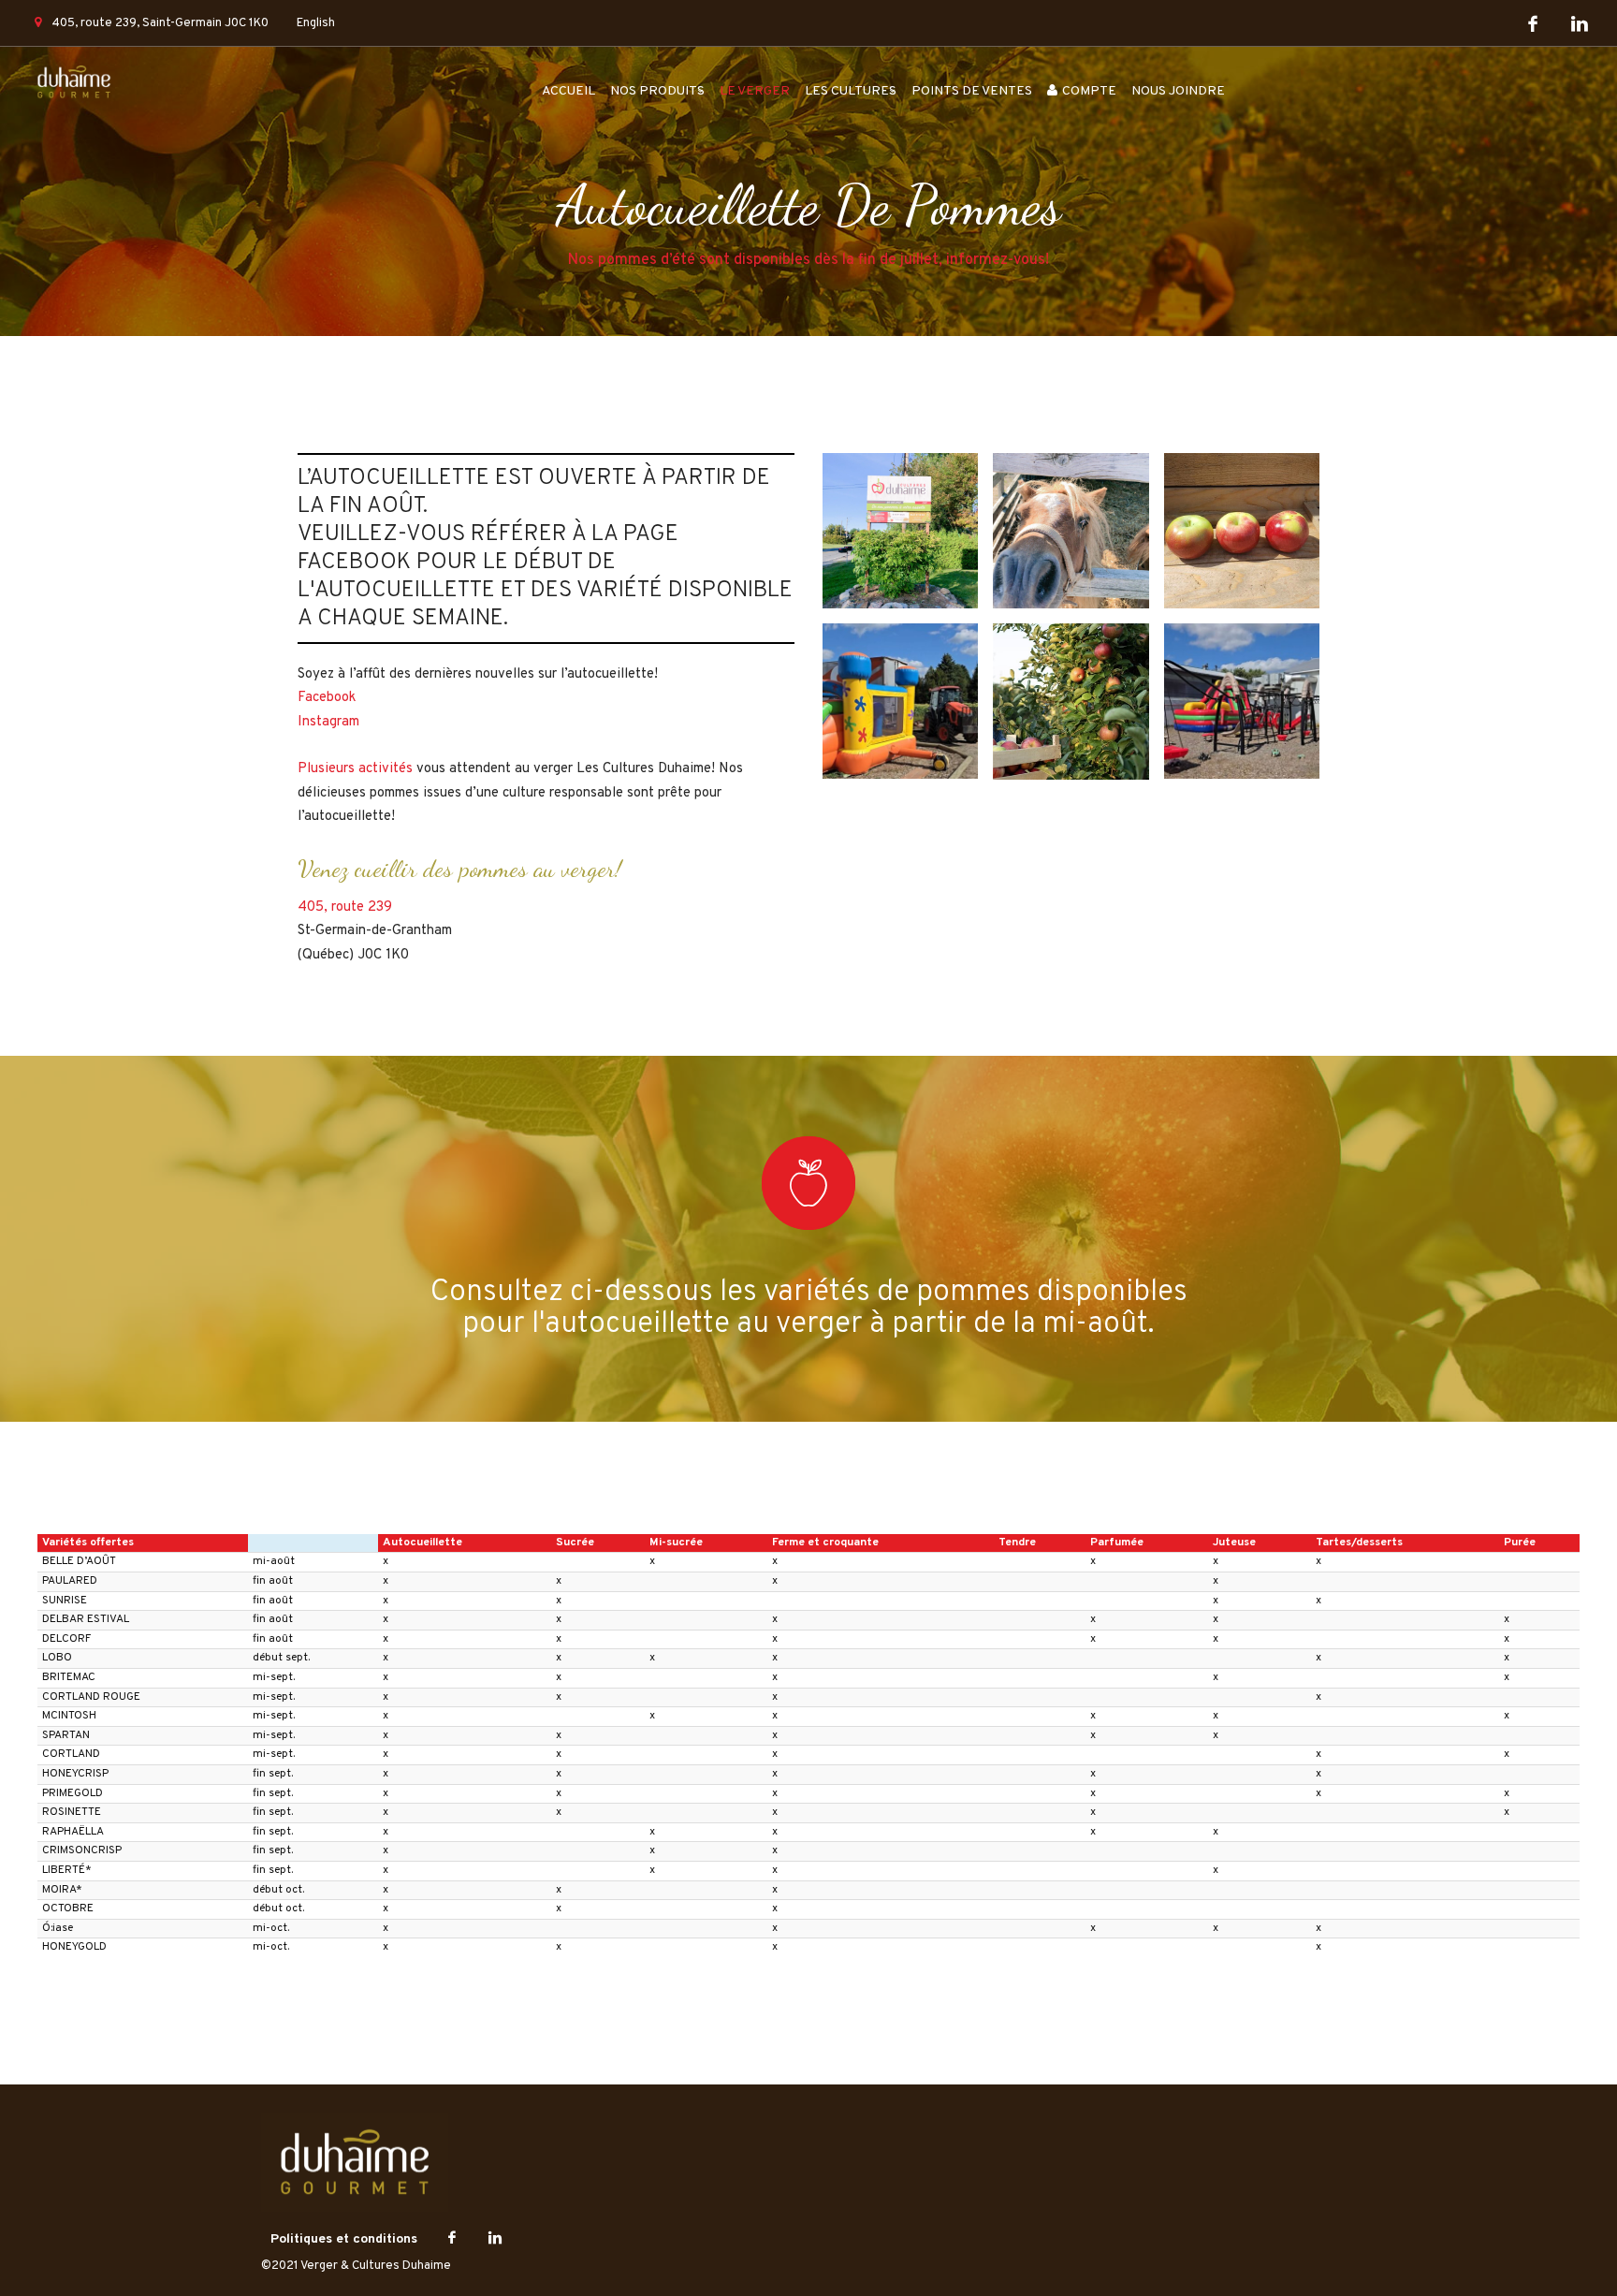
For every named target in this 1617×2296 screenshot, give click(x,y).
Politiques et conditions (344, 2239)
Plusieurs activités (355, 769)
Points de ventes (972, 91)
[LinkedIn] (1580, 25)
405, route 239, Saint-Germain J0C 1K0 (160, 23)
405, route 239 (345, 907)
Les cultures (851, 91)
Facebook (327, 698)
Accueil (568, 91)
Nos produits (657, 91)
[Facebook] (1533, 25)
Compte (1089, 91)
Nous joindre (1178, 91)
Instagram (328, 722)
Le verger (755, 91)
